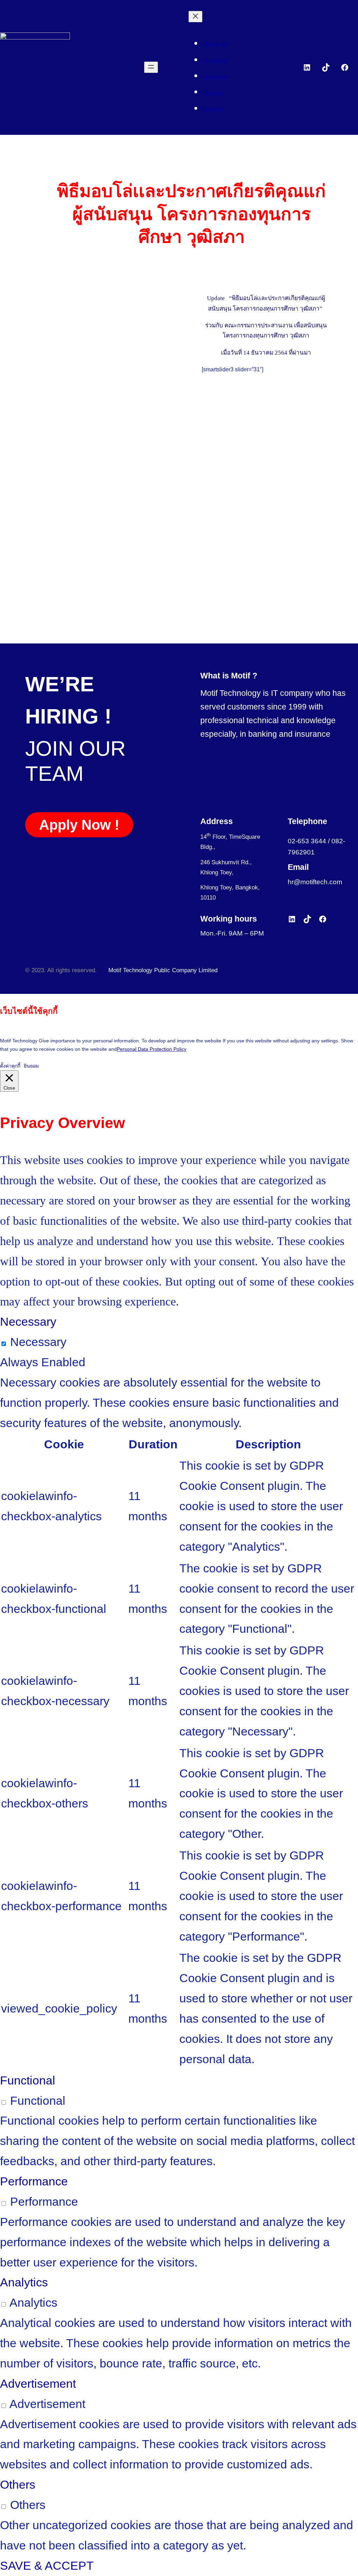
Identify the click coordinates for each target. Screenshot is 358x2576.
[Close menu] (195, 17)
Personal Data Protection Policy (152, 1049)
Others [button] (18, 2484)
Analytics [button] (24, 2282)
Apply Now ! (79, 825)
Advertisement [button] (38, 2384)
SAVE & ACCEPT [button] (47, 2566)
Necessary (38, 1342)
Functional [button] (28, 2080)
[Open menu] (151, 67)
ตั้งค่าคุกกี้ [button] (10, 1066)
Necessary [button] (28, 1322)
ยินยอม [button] (31, 1066)
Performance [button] (34, 2181)
